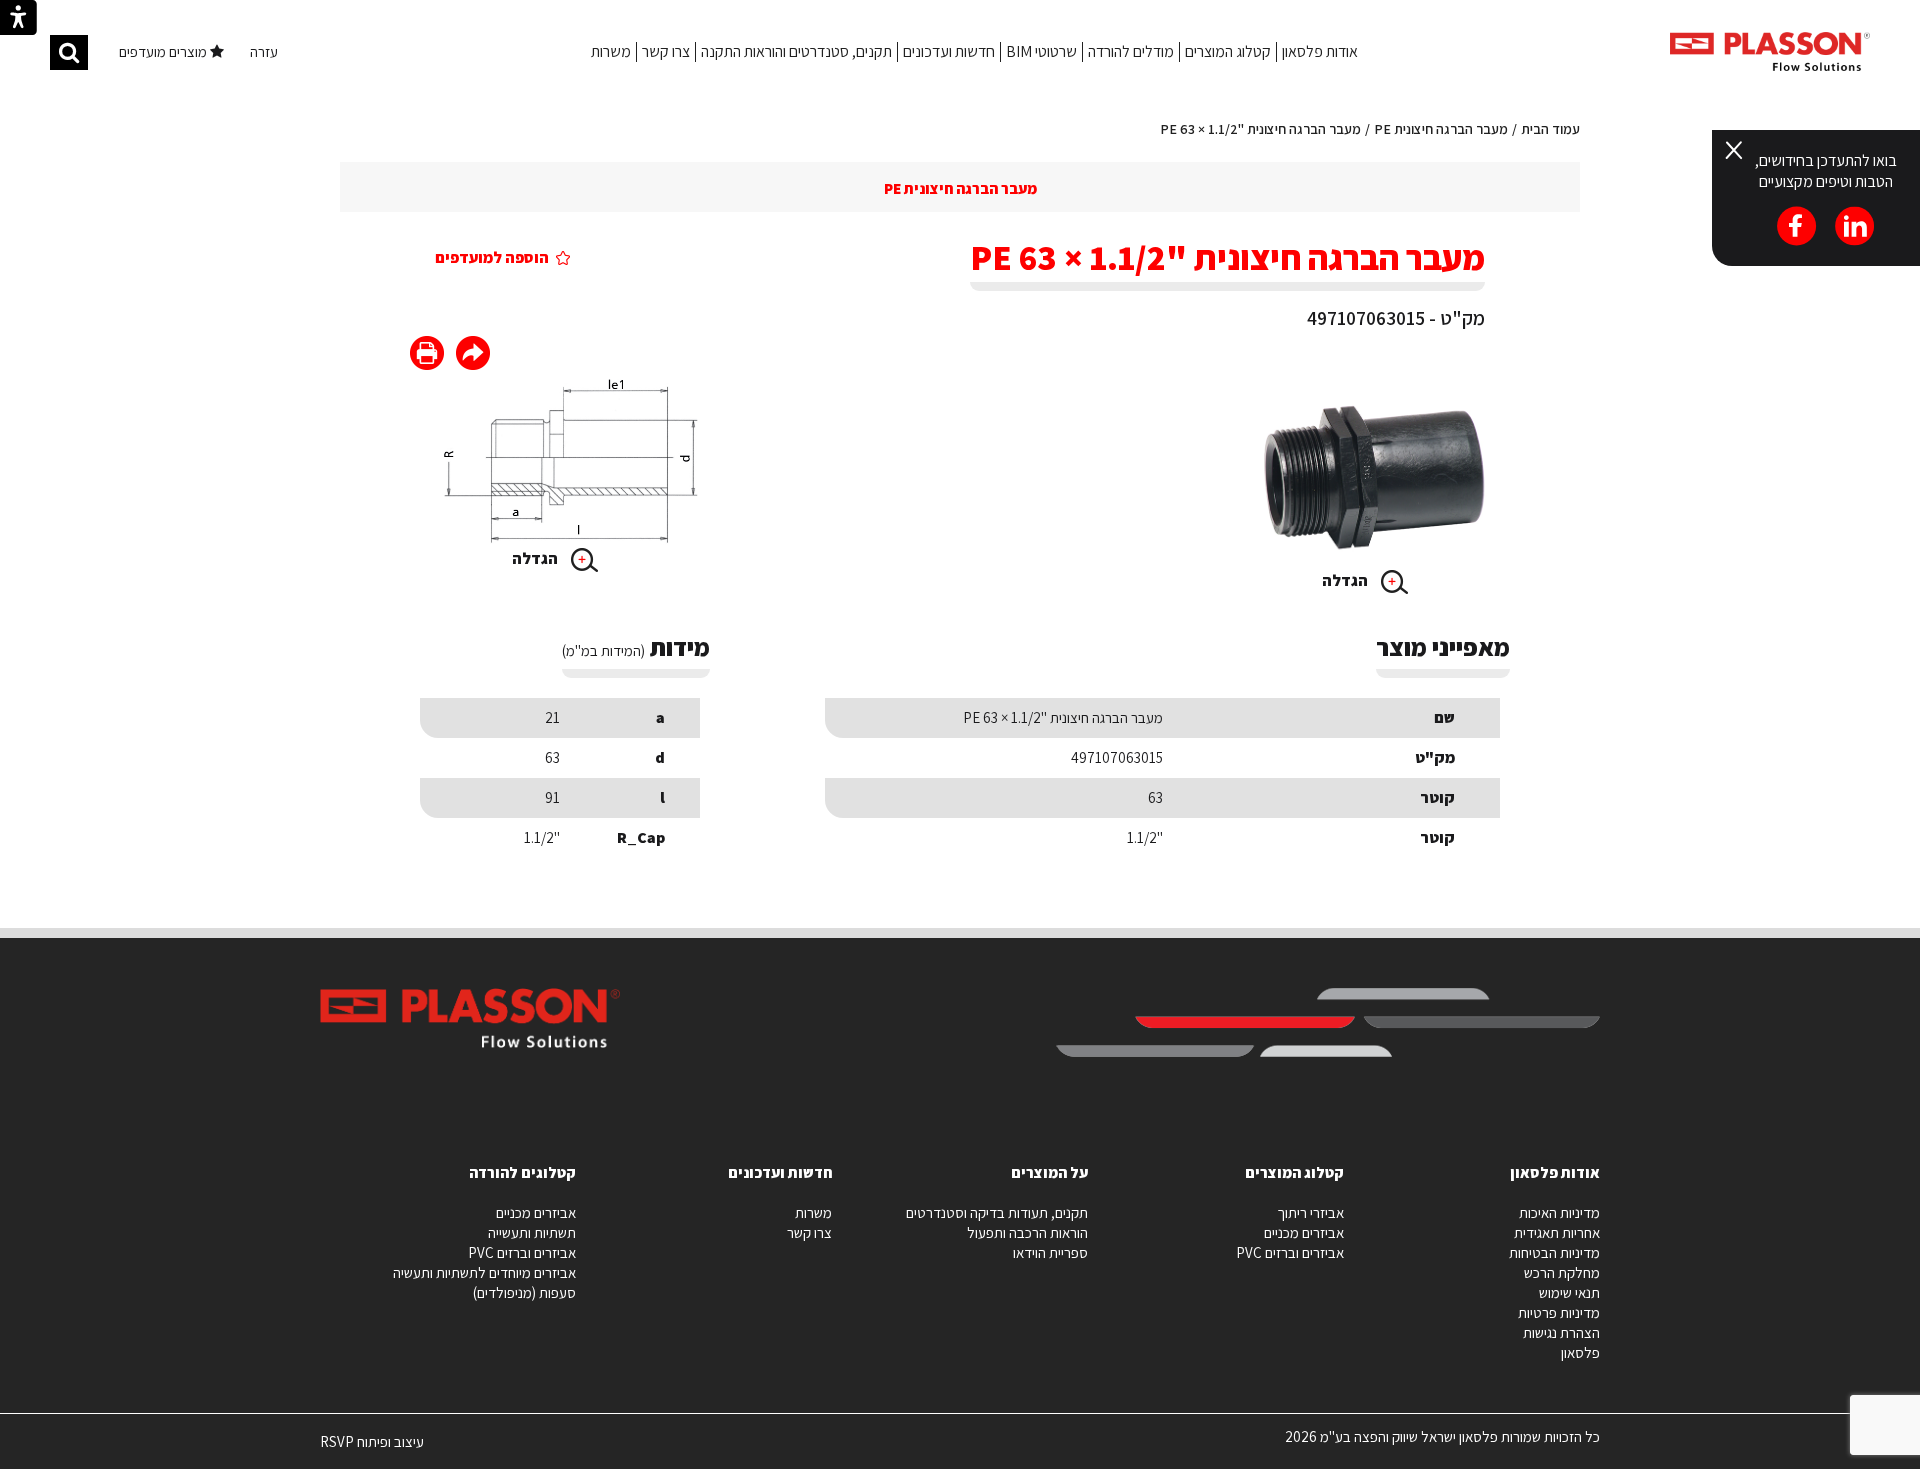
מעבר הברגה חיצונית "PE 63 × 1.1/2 (1260, 129)
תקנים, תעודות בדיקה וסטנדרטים (997, 1212)
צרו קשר (666, 51)
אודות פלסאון (1320, 51)
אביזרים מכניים (1304, 1232)
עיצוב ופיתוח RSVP (372, 1450)
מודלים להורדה (1131, 51)
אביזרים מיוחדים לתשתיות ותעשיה (484, 1272)
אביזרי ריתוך (1310, 1212)
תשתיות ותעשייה (532, 1232)
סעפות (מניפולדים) (524, 1292)
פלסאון (1580, 1352)
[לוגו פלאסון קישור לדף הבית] (1770, 51)
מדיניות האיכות (1559, 1212)
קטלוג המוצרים (1228, 51)
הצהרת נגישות (1561, 1332)
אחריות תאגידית (1557, 1232)
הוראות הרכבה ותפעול (1027, 1232)
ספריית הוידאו (1050, 1252)
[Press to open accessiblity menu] (18, 20)
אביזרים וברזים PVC (1290, 1252)
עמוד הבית (1550, 129)
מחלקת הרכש (1562, 1272)
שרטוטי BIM (1041, 51)
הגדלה (1346, 580)
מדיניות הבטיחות (1554, 1252)
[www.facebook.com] (473, 355)
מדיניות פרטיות (1559, 1312)
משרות (611, 51)
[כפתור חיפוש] (69, 52)
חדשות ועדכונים (949, 51)
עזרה (264, 51)
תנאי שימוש (1569, 1292)
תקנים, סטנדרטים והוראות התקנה (796, 51)
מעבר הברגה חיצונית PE (1441, 129)
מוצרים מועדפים (164, 51)
